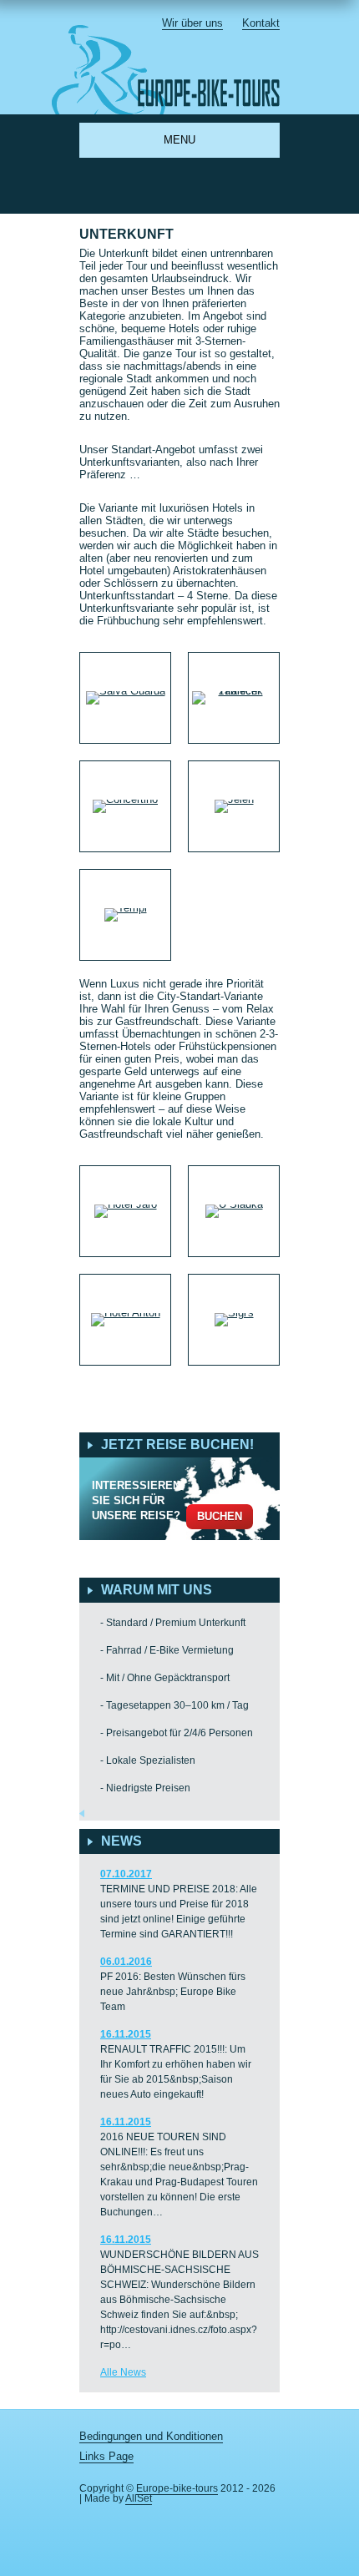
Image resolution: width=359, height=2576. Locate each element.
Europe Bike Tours (176, 70)
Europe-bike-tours (177, 2488)
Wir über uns (192, 23)
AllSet (139, 2498)
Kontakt (261, 23)
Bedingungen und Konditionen (151, 2436)
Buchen (220, 1516)
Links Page (106, 2456)
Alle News (123, 2372)
